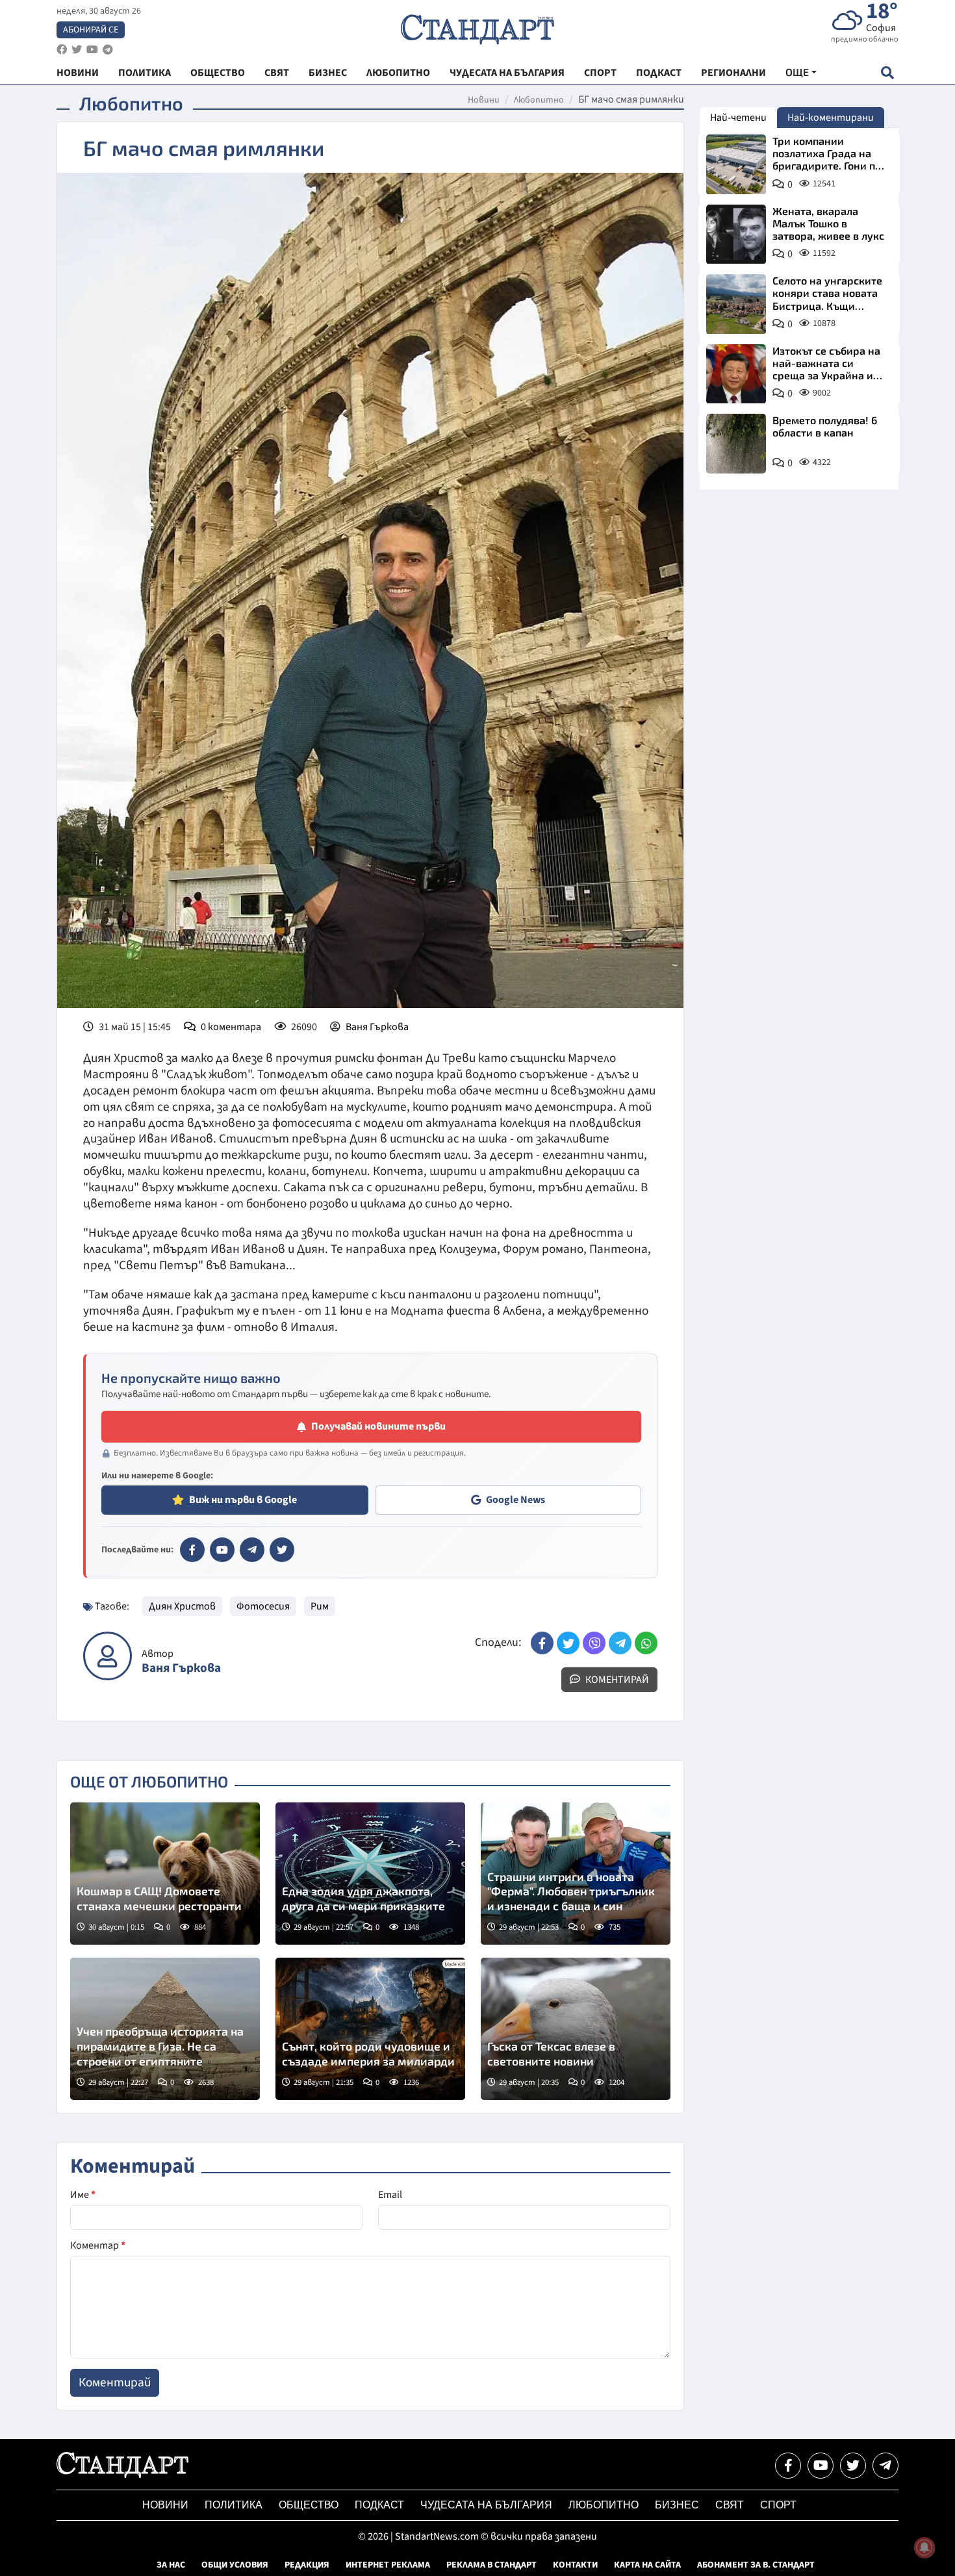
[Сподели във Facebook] (542, 1643)
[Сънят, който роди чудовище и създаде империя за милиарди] (370, 2029)
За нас (171, 2565)
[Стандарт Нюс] (122, 2475)
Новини (484, 100)
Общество (309, 2505)
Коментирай (616, 1680)
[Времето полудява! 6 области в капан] (736, 444)
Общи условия (235, 2565)
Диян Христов (182, 1606)
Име (83, 2195)
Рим (320, 1606)
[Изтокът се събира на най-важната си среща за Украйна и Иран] (736, 374)
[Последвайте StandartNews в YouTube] (92, 50)
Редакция (307, 2565)
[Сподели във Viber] (594, 1643)
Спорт (778, 2505)
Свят (730, 2505)
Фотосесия (263, 1606)
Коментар (98, 2245)
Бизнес (677, 2505)
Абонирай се (91, 30)
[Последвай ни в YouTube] (821, 2466)
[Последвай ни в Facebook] (788, 2466)
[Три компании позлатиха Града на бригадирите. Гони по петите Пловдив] (736, 164)
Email (390, 2195)
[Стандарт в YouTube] (222, 1550)
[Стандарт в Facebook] (192, 1550)
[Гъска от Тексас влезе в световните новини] (576, 2029)
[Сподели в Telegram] (620, 1643)
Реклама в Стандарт (491, 2565)
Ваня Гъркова (377, 1027)
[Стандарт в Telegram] (252, 1550)
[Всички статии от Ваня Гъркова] (108, 1656)
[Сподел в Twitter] (568, 1643)
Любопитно (539, 100)
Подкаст (379, 2505)
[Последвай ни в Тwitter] (853, 2466)
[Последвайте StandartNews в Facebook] (62, 50)
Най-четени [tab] (738, 118)
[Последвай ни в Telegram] (885, 2466)
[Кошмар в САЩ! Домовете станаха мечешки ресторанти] (165, 1874)
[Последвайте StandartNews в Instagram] (77, 50)
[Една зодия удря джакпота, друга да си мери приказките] (370, 1874)
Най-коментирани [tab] (831, 118)
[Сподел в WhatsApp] (646, 1643)
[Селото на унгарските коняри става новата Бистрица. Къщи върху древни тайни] (736, 304)
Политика (234, 2505)
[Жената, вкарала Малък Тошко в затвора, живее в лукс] (736, 234)
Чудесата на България (486, 2505)
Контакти (575, 2565)
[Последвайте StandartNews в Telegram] (108, 50)
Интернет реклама (388, 2565)
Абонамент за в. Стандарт (756, 2565)
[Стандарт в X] (282, 1550)
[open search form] (887, 72)
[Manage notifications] (924, 2547)
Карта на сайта (647, 2565)
